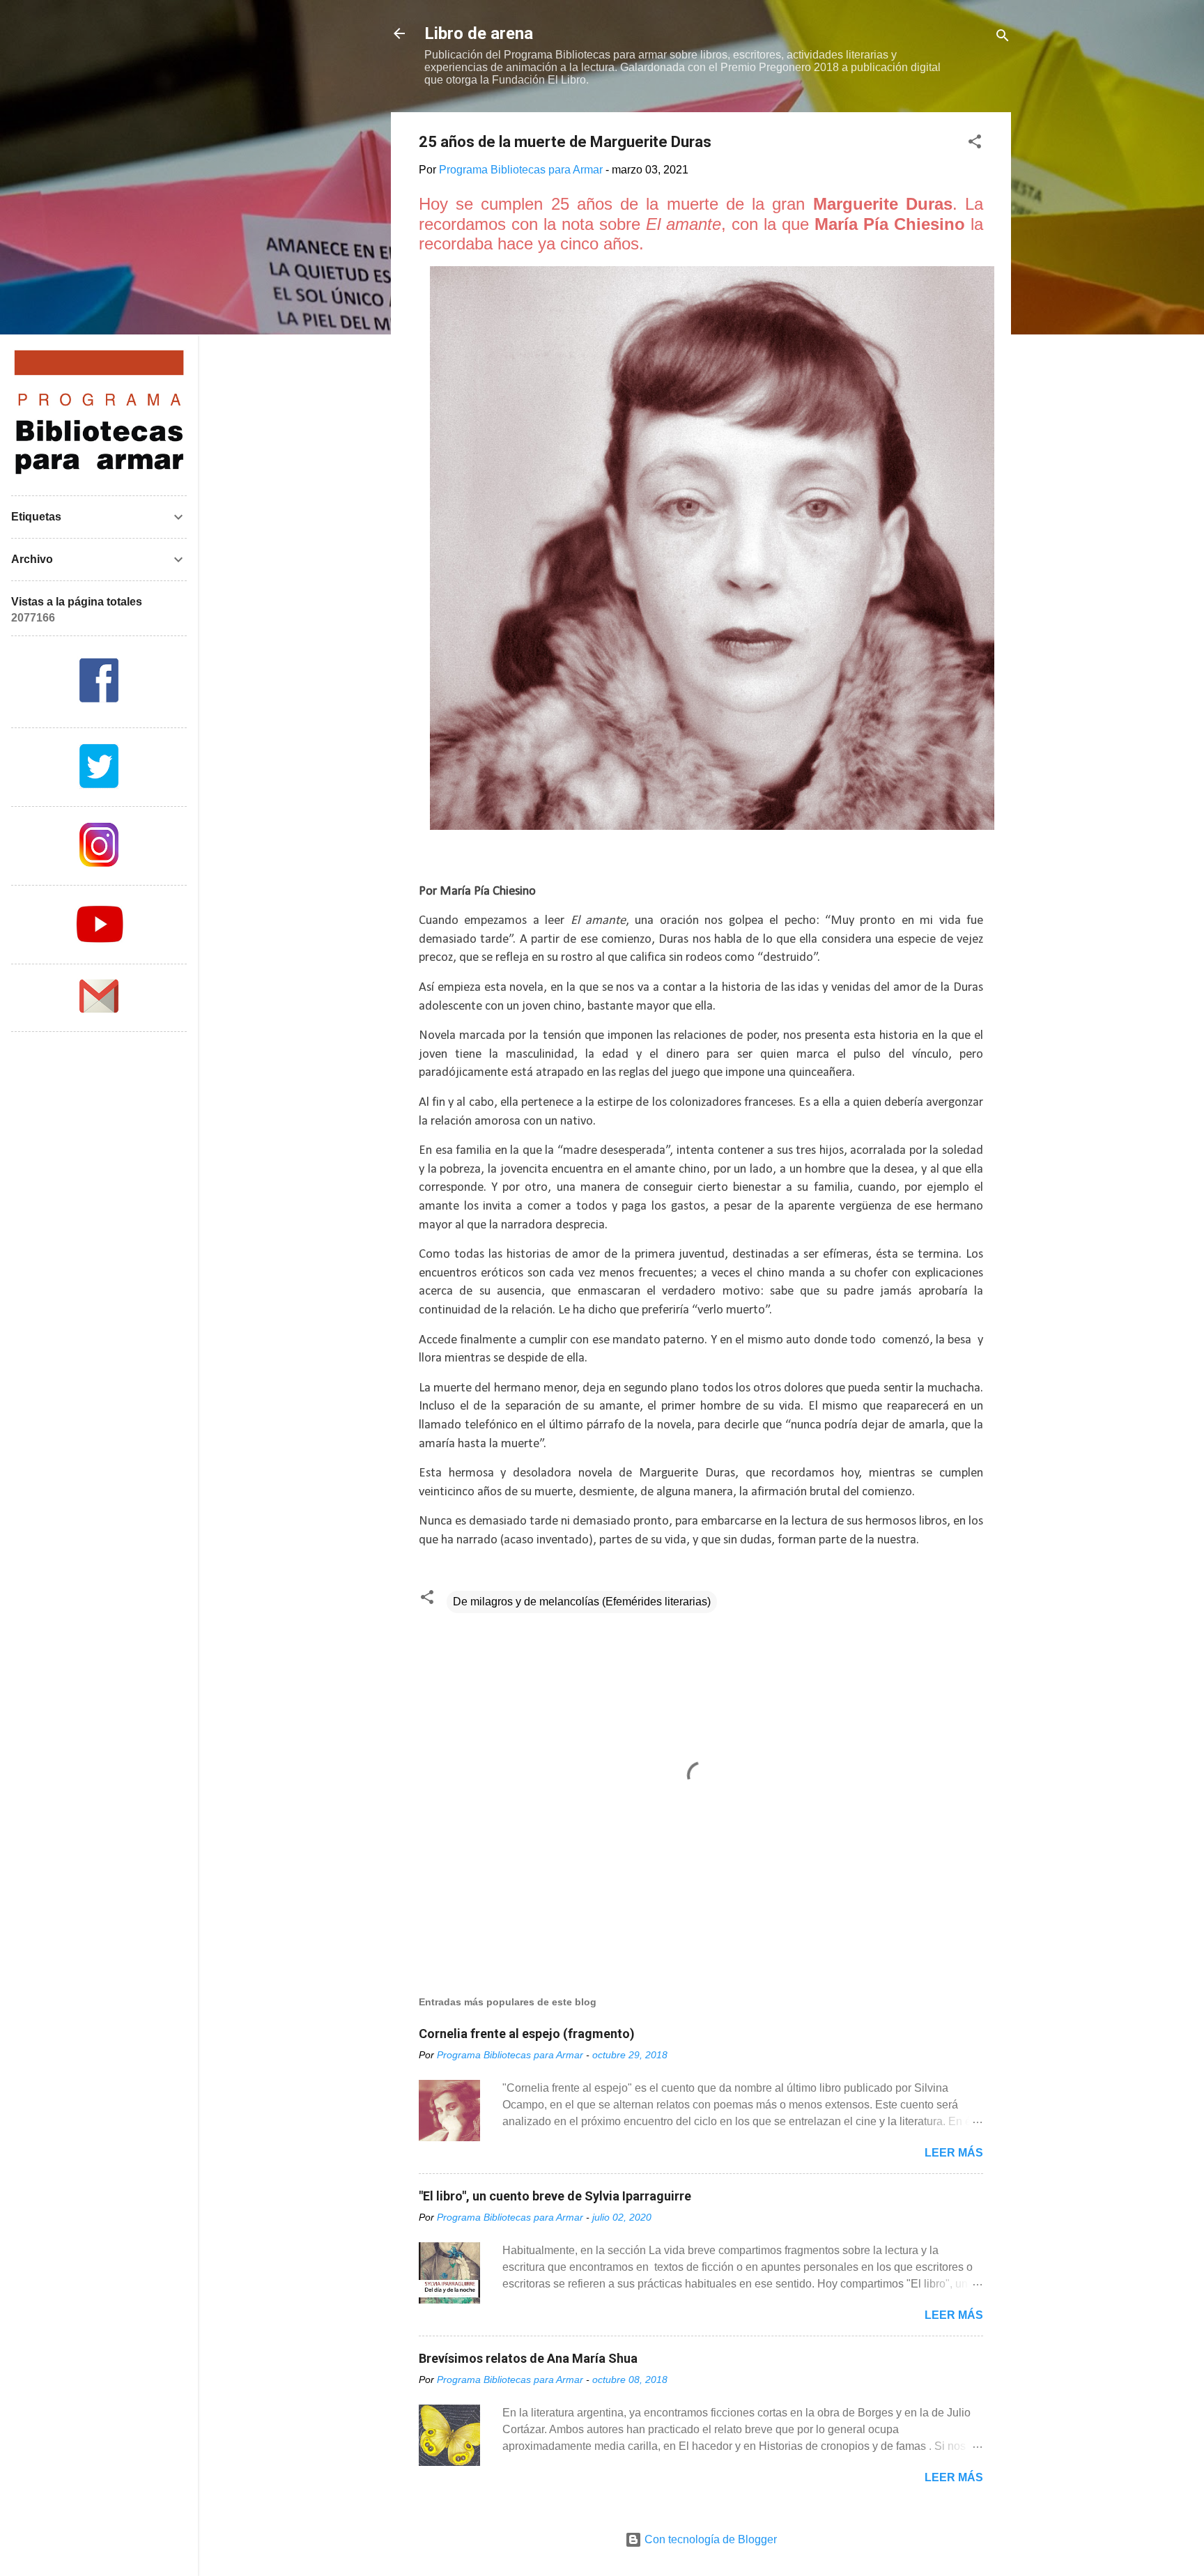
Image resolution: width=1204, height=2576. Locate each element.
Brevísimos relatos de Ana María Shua (528, 2358)
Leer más (954, 2153)
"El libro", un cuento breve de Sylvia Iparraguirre (555, 2196)
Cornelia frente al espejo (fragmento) (527, 2034)
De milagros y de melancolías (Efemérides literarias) (582, 1602)
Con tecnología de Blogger (709, 2539)
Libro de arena (479, 33)
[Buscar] (1003, 38)
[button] (975, 144)
